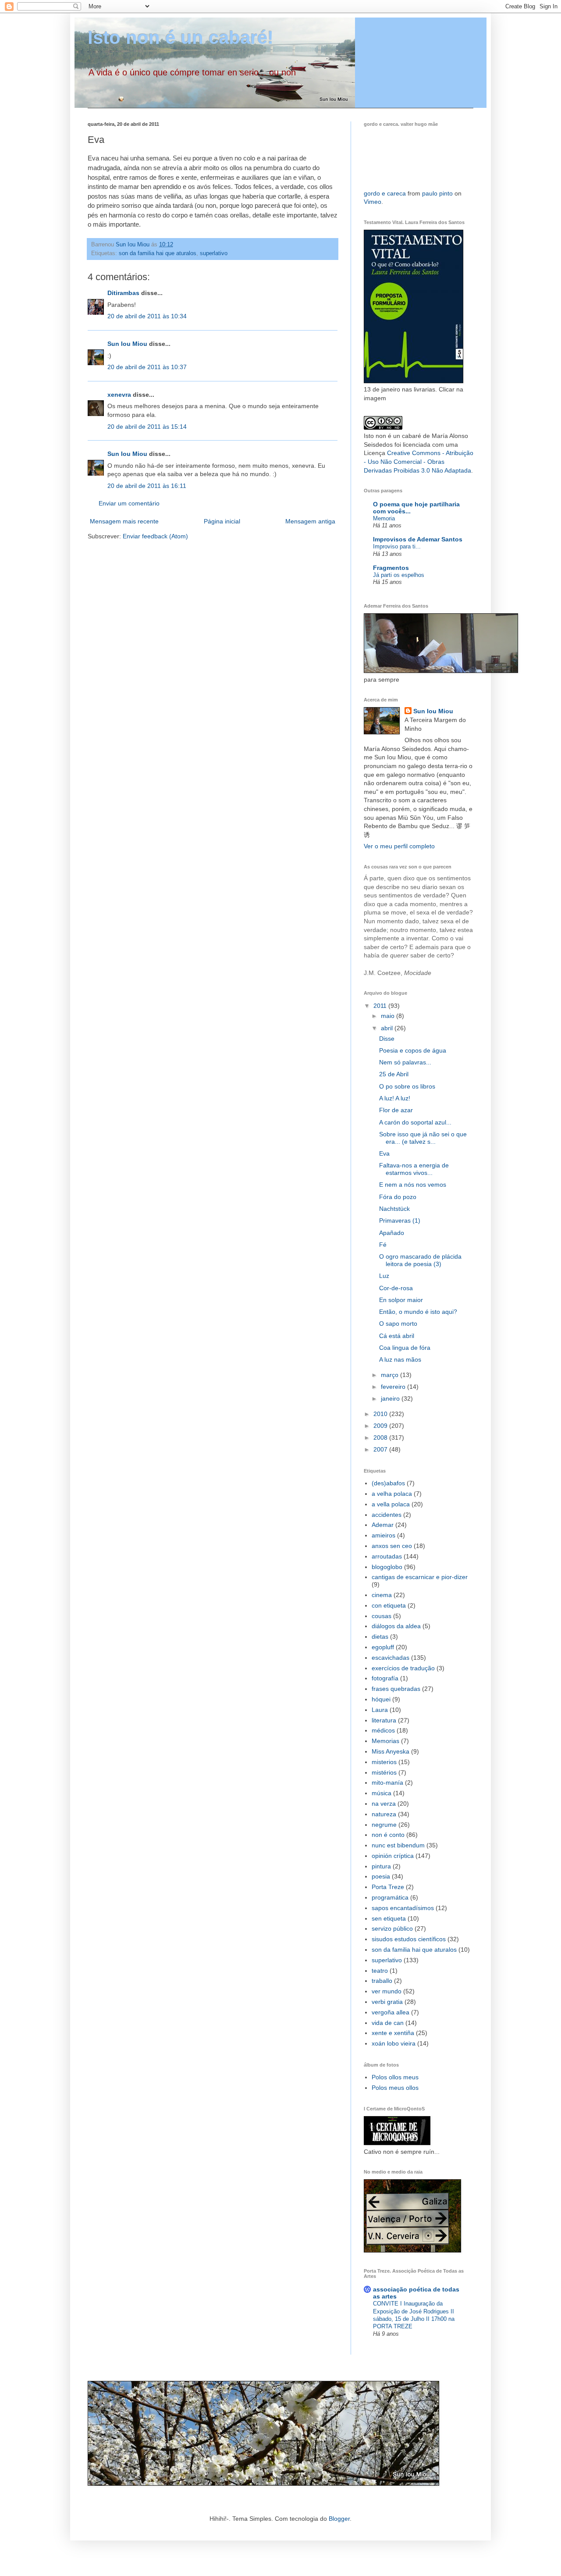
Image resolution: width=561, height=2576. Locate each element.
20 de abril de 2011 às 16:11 (147, 486)
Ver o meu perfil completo (399, 846)
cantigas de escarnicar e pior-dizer (420, 1577)
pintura (381, 1866)
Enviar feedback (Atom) (155, 536)
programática (390, 1897)
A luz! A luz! (395, 1098)
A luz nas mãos (400, 1359)
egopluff (383, 1647)
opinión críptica (393, 1856)
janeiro (391, 1398)
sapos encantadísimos (403, 1908)
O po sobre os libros (407, 1086)
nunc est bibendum (398, 1845)
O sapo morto (398, 1324)
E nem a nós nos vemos (413, 1185)
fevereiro (394, 1387)
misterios (384, 1762)
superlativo (214, 253)
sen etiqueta (389, 1918)
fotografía (385, 1678)
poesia (381, 1876)
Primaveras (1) (400, 1220)
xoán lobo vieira (394, 2043)
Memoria (384, 518)
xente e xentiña (393, 2033)
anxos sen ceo (392, 1546)
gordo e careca (385, 193)
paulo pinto (437, 193)
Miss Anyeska (391, 1751)
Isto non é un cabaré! (181, 37)
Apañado (392, 1233)
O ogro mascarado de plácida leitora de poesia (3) (420, 1260)
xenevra (119, 395)
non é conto (388, 1835)
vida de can (388, 2023)
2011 (381, 1006)
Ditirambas (123, 293)
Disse (387, 1039)
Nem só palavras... (405, 1062)
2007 (381, 1449)
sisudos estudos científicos (409, 1939)
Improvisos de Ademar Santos (418, 539)
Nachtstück (394, 1209)
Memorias (385, 1741)
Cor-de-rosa (396, 1288)
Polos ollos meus (395, 2077)
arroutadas (387, 1556)
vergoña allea (391, 2012)
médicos (383, 1730)
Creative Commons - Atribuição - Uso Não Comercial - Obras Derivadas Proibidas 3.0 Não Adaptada (419, 461)
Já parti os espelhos (399, 575)
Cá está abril (397, 1336)
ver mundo (387, 1991)
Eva (384, 1153)
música (382, 1793)
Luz (384, 1276)
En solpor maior (401, 1300)
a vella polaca (391, 1504)
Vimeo (373, 202)
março (391, 1375)
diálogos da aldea (396, 1626)
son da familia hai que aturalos (158, 253)
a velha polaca (392, 1494)
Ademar (383, 1525)
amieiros (383, 1535)
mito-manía (387, 1783)
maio (389, 1016)
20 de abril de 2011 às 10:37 (147, 367)
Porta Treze (388, 1887)
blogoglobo (387, 1567)
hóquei (381, 1699)
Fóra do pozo (398, 1197)
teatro (380, 1971)
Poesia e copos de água (413, 1050)
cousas (382, 1616)
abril (388, 1028)
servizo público (392, 1928)
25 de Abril (394, 1074)
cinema (382, 1595)
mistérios (384, 1772)
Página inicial (222, 521)
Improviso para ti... (397, 546)
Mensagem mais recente (124, 521)
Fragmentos (391, 568)
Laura (380, 1710)
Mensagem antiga (310, 521)
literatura (384, 1720)
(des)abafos (388, 1483)
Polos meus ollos (395, 2088)
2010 (381, 1414)
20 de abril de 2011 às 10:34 (147, 316)
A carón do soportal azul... (415, 1122)
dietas (380, 1637)
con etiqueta (389, 1605)
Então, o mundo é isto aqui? (418, 1312)
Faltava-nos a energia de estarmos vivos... (414, 1169)
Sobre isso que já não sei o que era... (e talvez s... (423, 1138)
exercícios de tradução (403, 1668)
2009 (381, 1426)
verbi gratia (387, 2002)
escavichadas (391, 1658)
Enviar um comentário (129, 503)
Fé (383, 1245)
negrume (384, 1825)
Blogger (339, 2519)
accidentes (387, 1515)
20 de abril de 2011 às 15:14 (147, 427)
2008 (381, 1437)
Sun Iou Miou (127, 344)
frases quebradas (396, 1689)
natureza (384, 1814)
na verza (384, 1804)
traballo (382, 1981)
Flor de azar (396, 1110)
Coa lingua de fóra (405, 1348)
